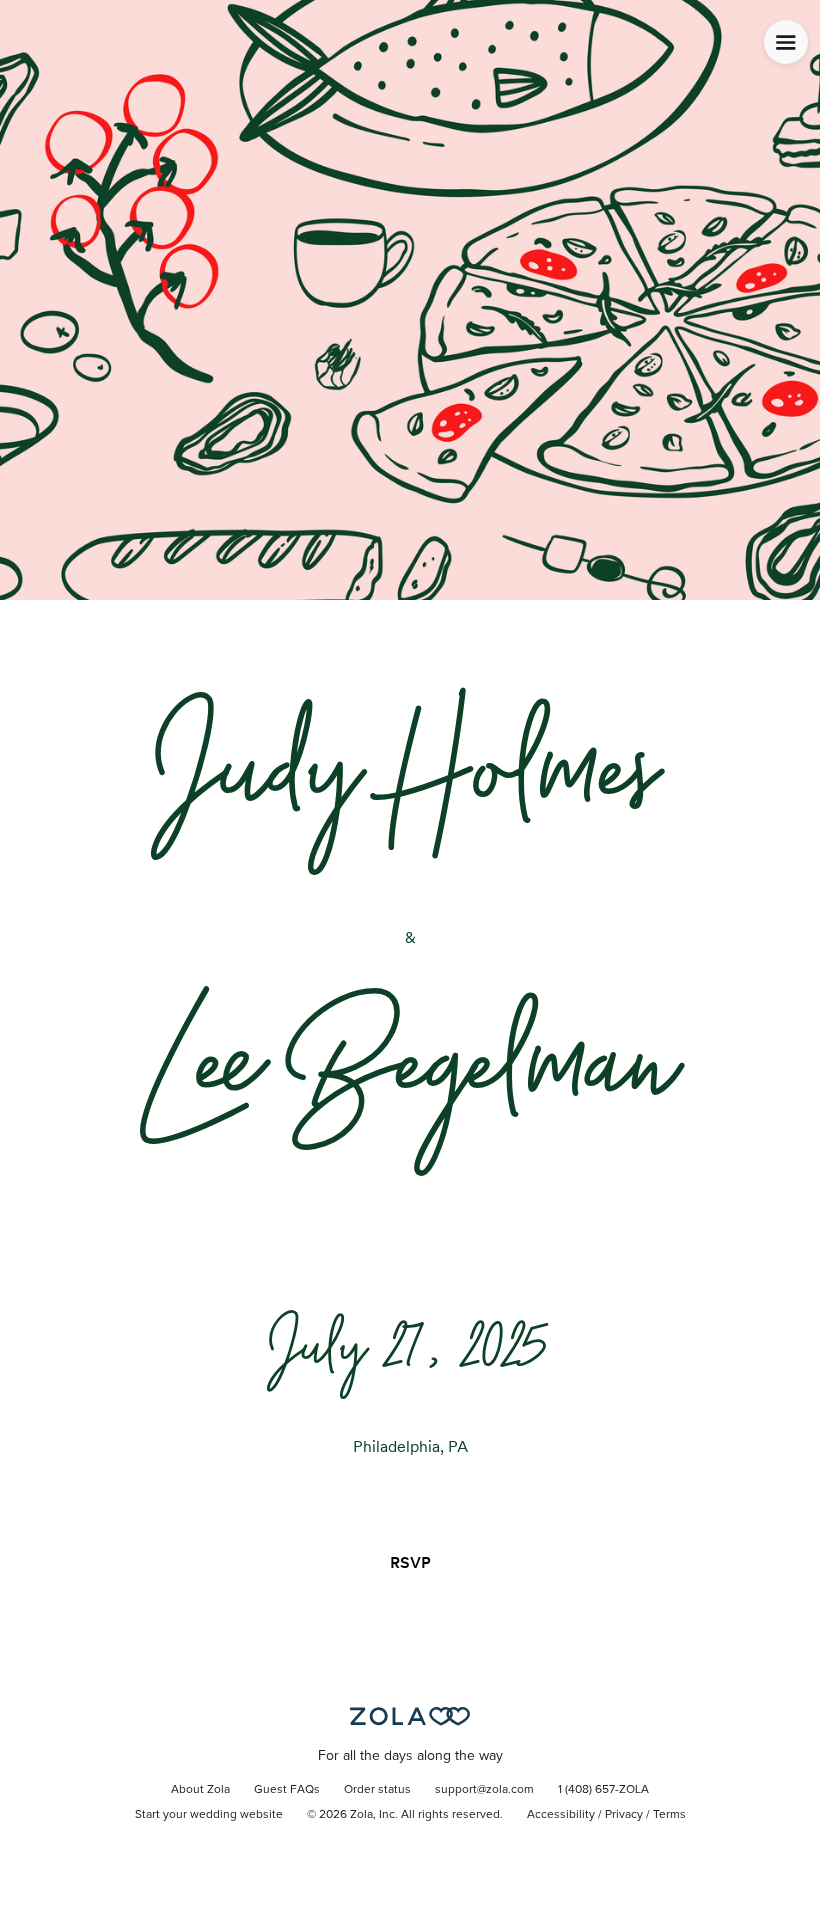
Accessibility (561, 1815)
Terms (669, 1815)
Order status (377, 1790)
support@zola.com (484, 1790)
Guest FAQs (287, 1790)
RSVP (410, 1562)
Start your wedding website (209, 1815)
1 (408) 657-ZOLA (603, 1790)
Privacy (624, 1815)
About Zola (200, 1790)
